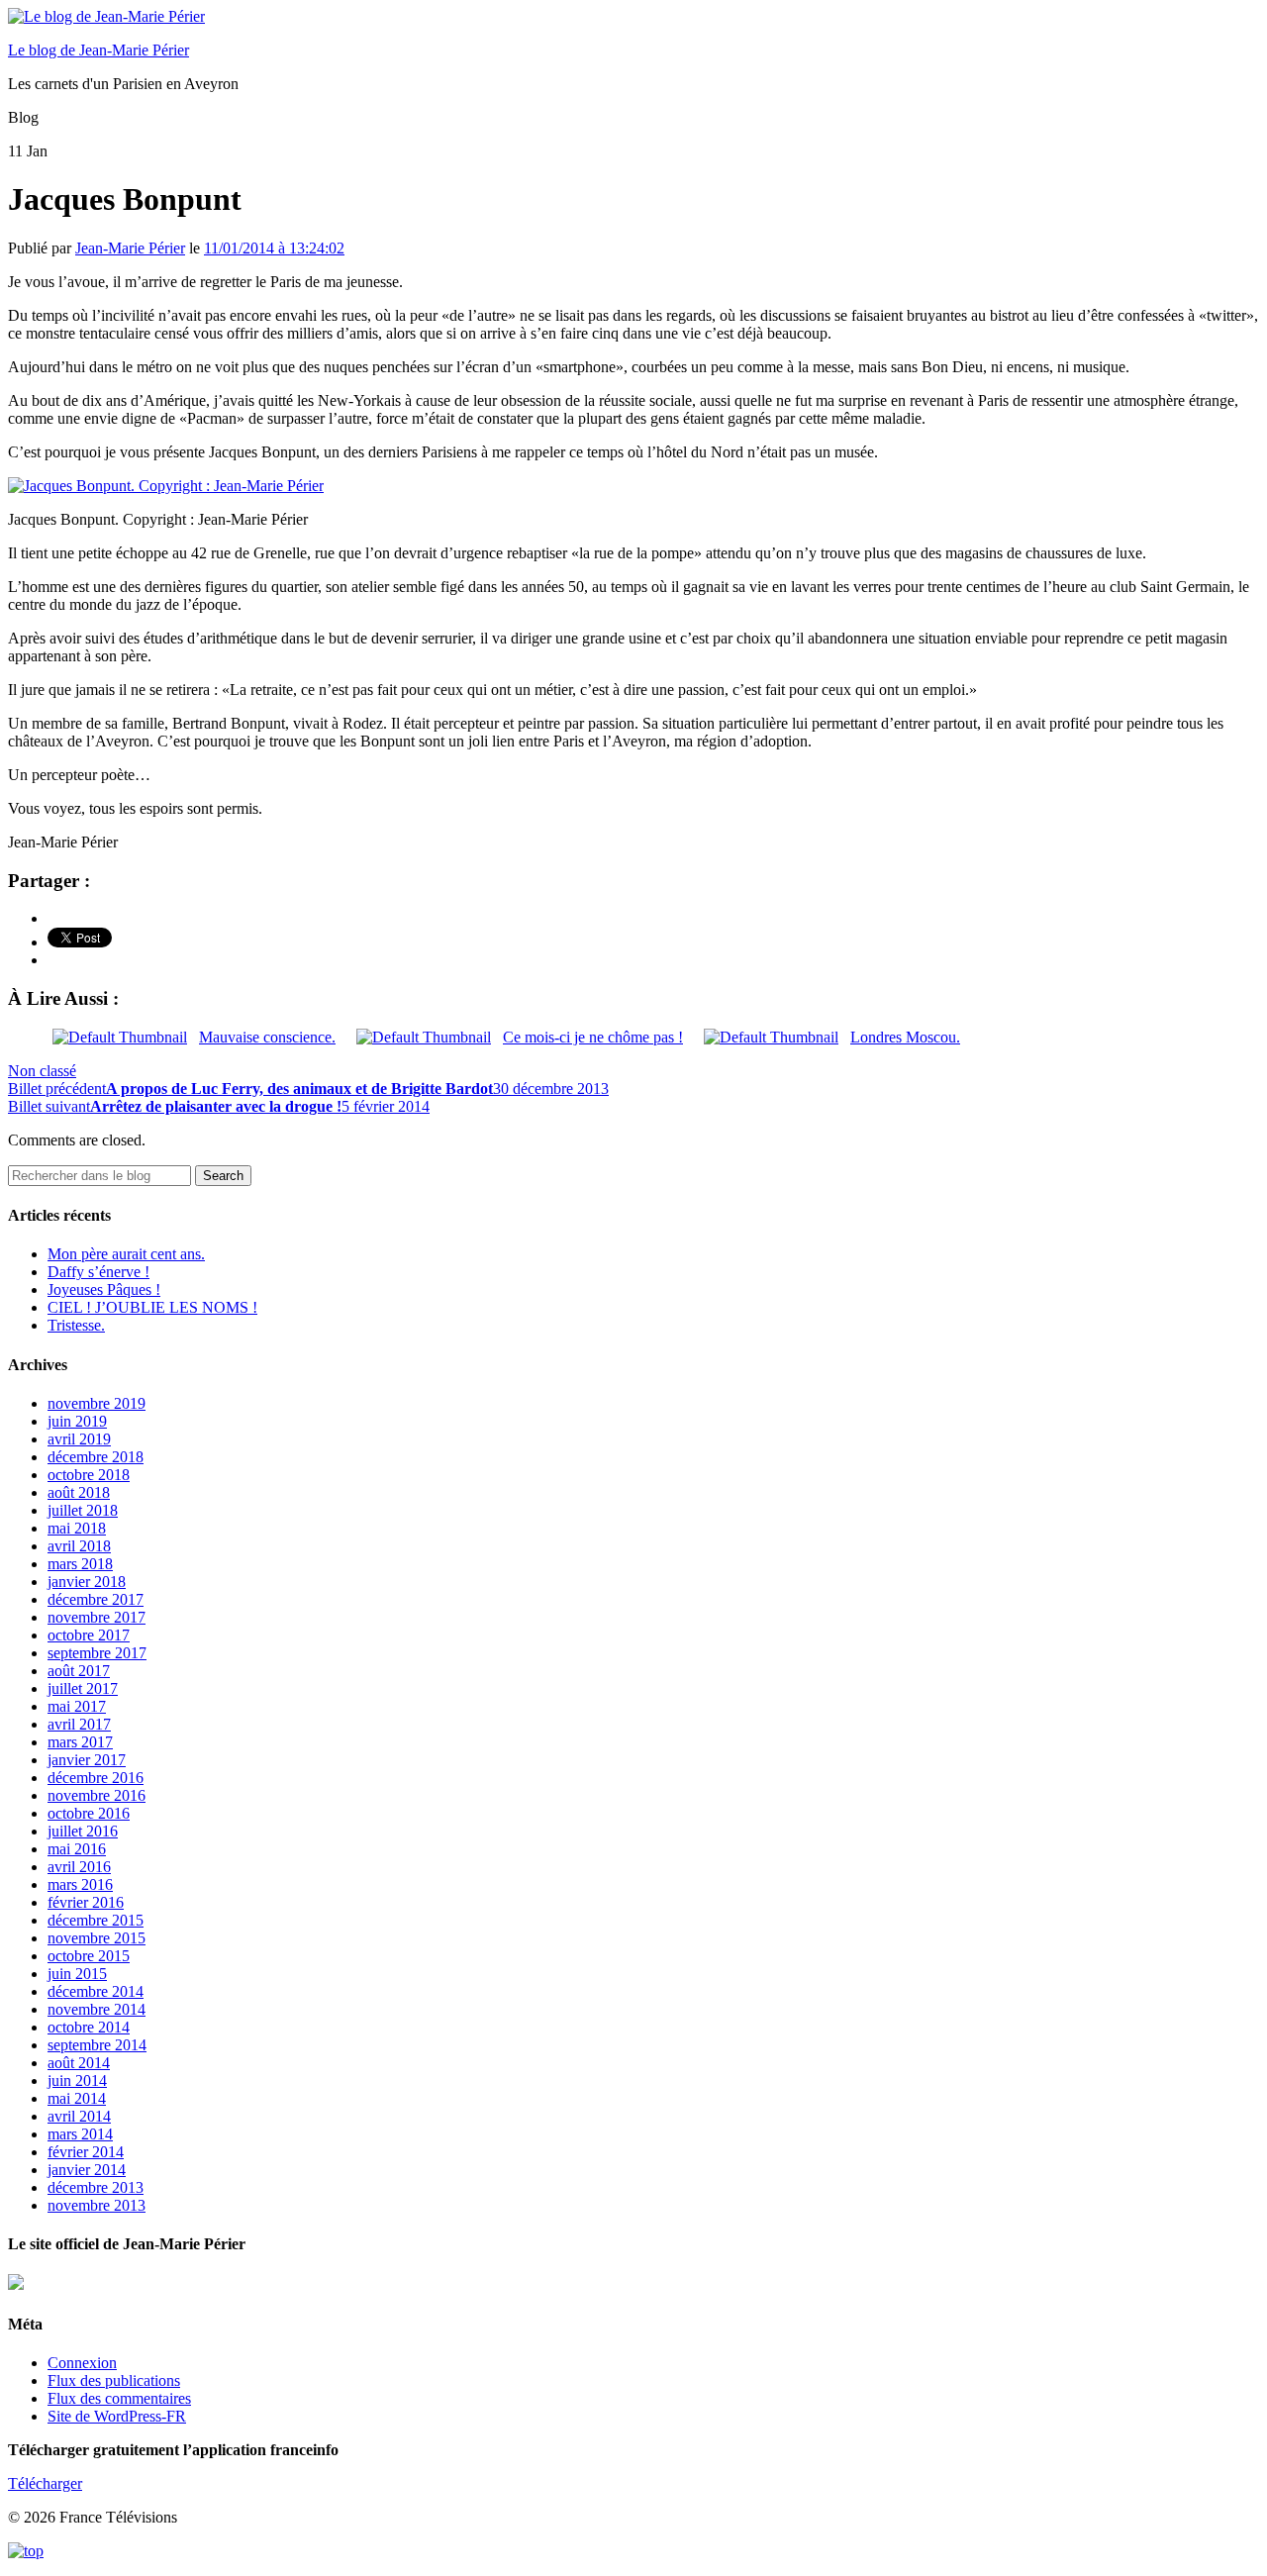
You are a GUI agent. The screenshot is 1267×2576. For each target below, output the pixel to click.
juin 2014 (77, 2081)
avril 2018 (79, 1546)
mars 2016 (80, 1884)
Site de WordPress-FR (117, 2416)
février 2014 (86, 2152)
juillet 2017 (83, 1688)
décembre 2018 (96, 1457)
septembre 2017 (97, 1653)
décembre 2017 (96, 1599)
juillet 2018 (83, 1510)
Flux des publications (114, 2380)
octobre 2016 (89, 1813)
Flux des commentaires (119, 2398)
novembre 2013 (97, 2205)
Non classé (42, 1071)
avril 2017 (79, 1724)
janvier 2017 (87, 1760)
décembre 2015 (96, 1920)
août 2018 (79, 1492)
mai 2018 (77, 1528)
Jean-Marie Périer (130, 248)
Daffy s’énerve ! (98, 1272)
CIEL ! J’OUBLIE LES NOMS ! (152, 1307)
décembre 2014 (96, 1991)
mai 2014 (77, 2098)
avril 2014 (79, 2116)
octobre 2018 (89, 1475)
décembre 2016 (96, 1778)
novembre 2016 (97, 1795)
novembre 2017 (97, 1617)
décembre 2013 (96, 2187)
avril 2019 (79, 1439)
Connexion (82, 2363)
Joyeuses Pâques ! (104, 1289)
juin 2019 (77, 1421)
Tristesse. (76, 1325)
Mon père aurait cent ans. (126, 1254)
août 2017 (79, 1671)
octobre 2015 (89, 1956)
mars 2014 (80, 2134)
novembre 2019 (97, 1403)
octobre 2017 (89, 1635)
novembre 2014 (97, 2009)
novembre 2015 (97, 1938)
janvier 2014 (87, 2170)
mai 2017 (77, 1706)
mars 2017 (80, 1742)
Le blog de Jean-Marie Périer (98, 50)
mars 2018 (80, 1564)
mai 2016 (77, 1849)
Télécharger (45, 2483)
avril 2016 (79, 1867)
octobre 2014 (89, 2027)
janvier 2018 (87, 1582)
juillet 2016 (83, 1831)
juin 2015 (77, 1974)
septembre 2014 (97, 2045)
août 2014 (79, 2063)
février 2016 (86, 1902)
